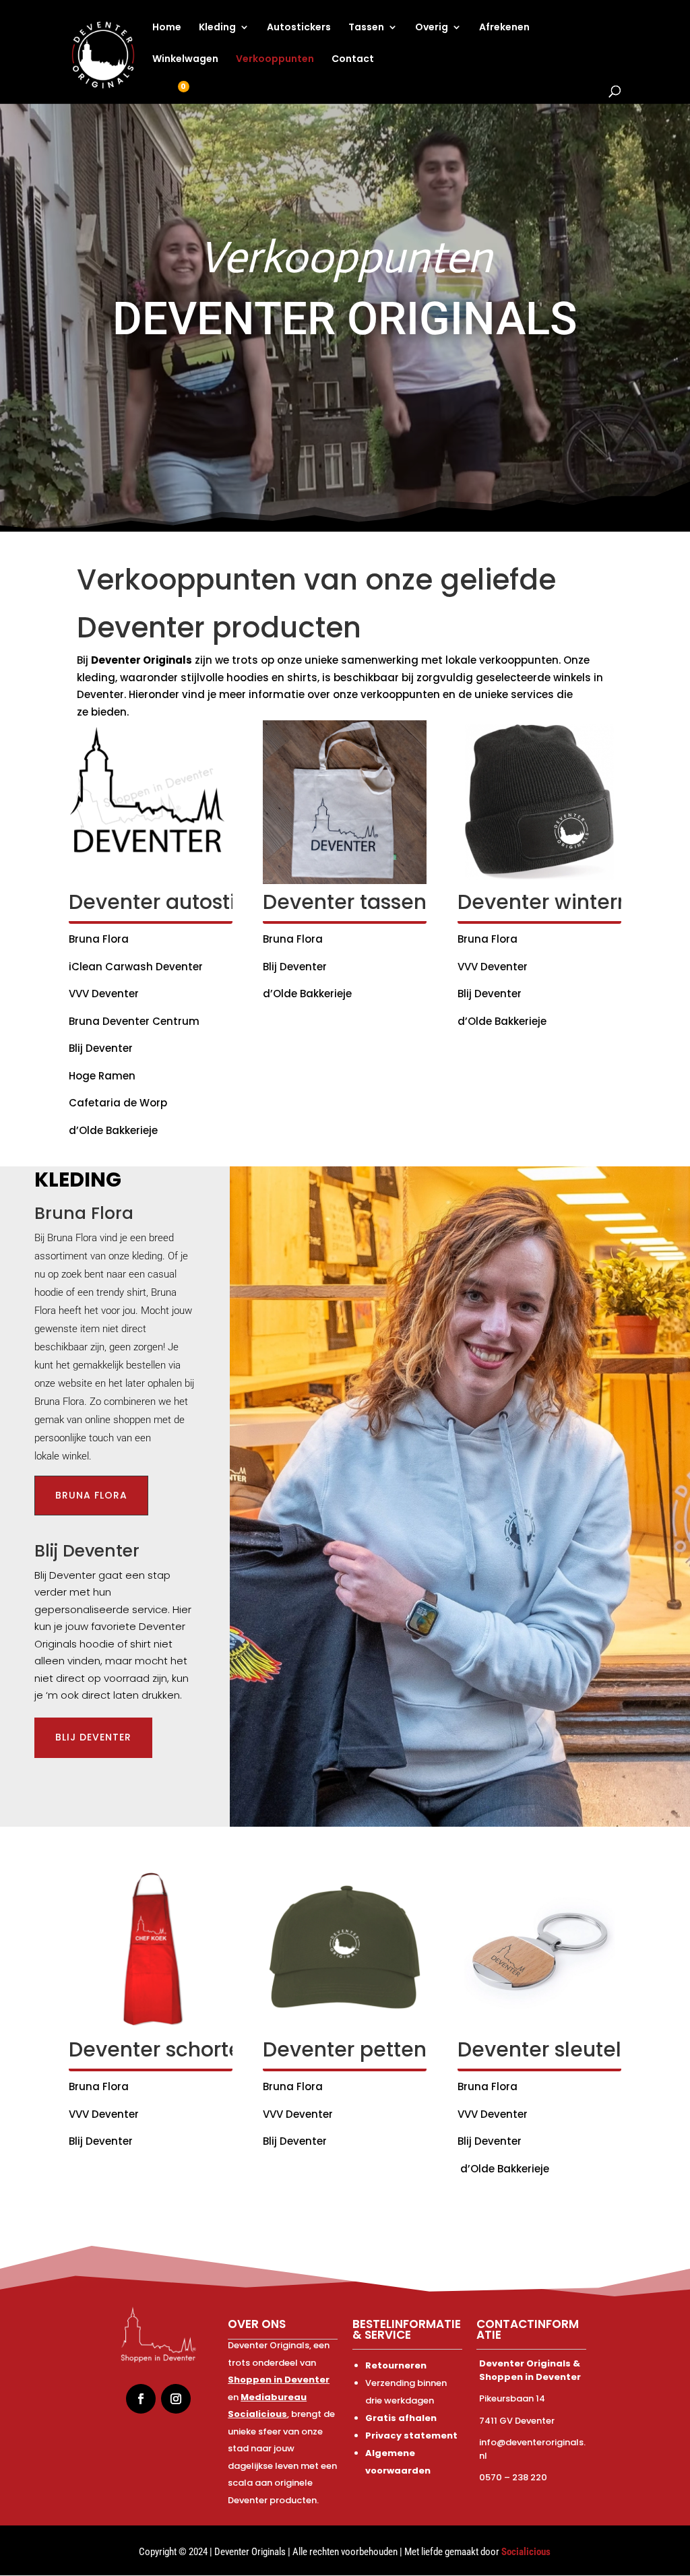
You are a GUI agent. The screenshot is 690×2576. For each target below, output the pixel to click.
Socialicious (526, 2552)
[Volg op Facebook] (141, 2399)
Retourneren (396, 2365)
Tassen (366, 28)
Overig (432, 28)
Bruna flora (91, 1495)
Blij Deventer (93, 1737)
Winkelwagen (185, 60)
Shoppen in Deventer (279, 2380)
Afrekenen (504, 28)
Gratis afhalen (401, 2418)
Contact (353, 60)
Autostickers (299, 28)
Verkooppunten (275, 60)
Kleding (217, 28)
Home (167, 28)
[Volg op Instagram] (176, 2399)
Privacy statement (411, 2436)
